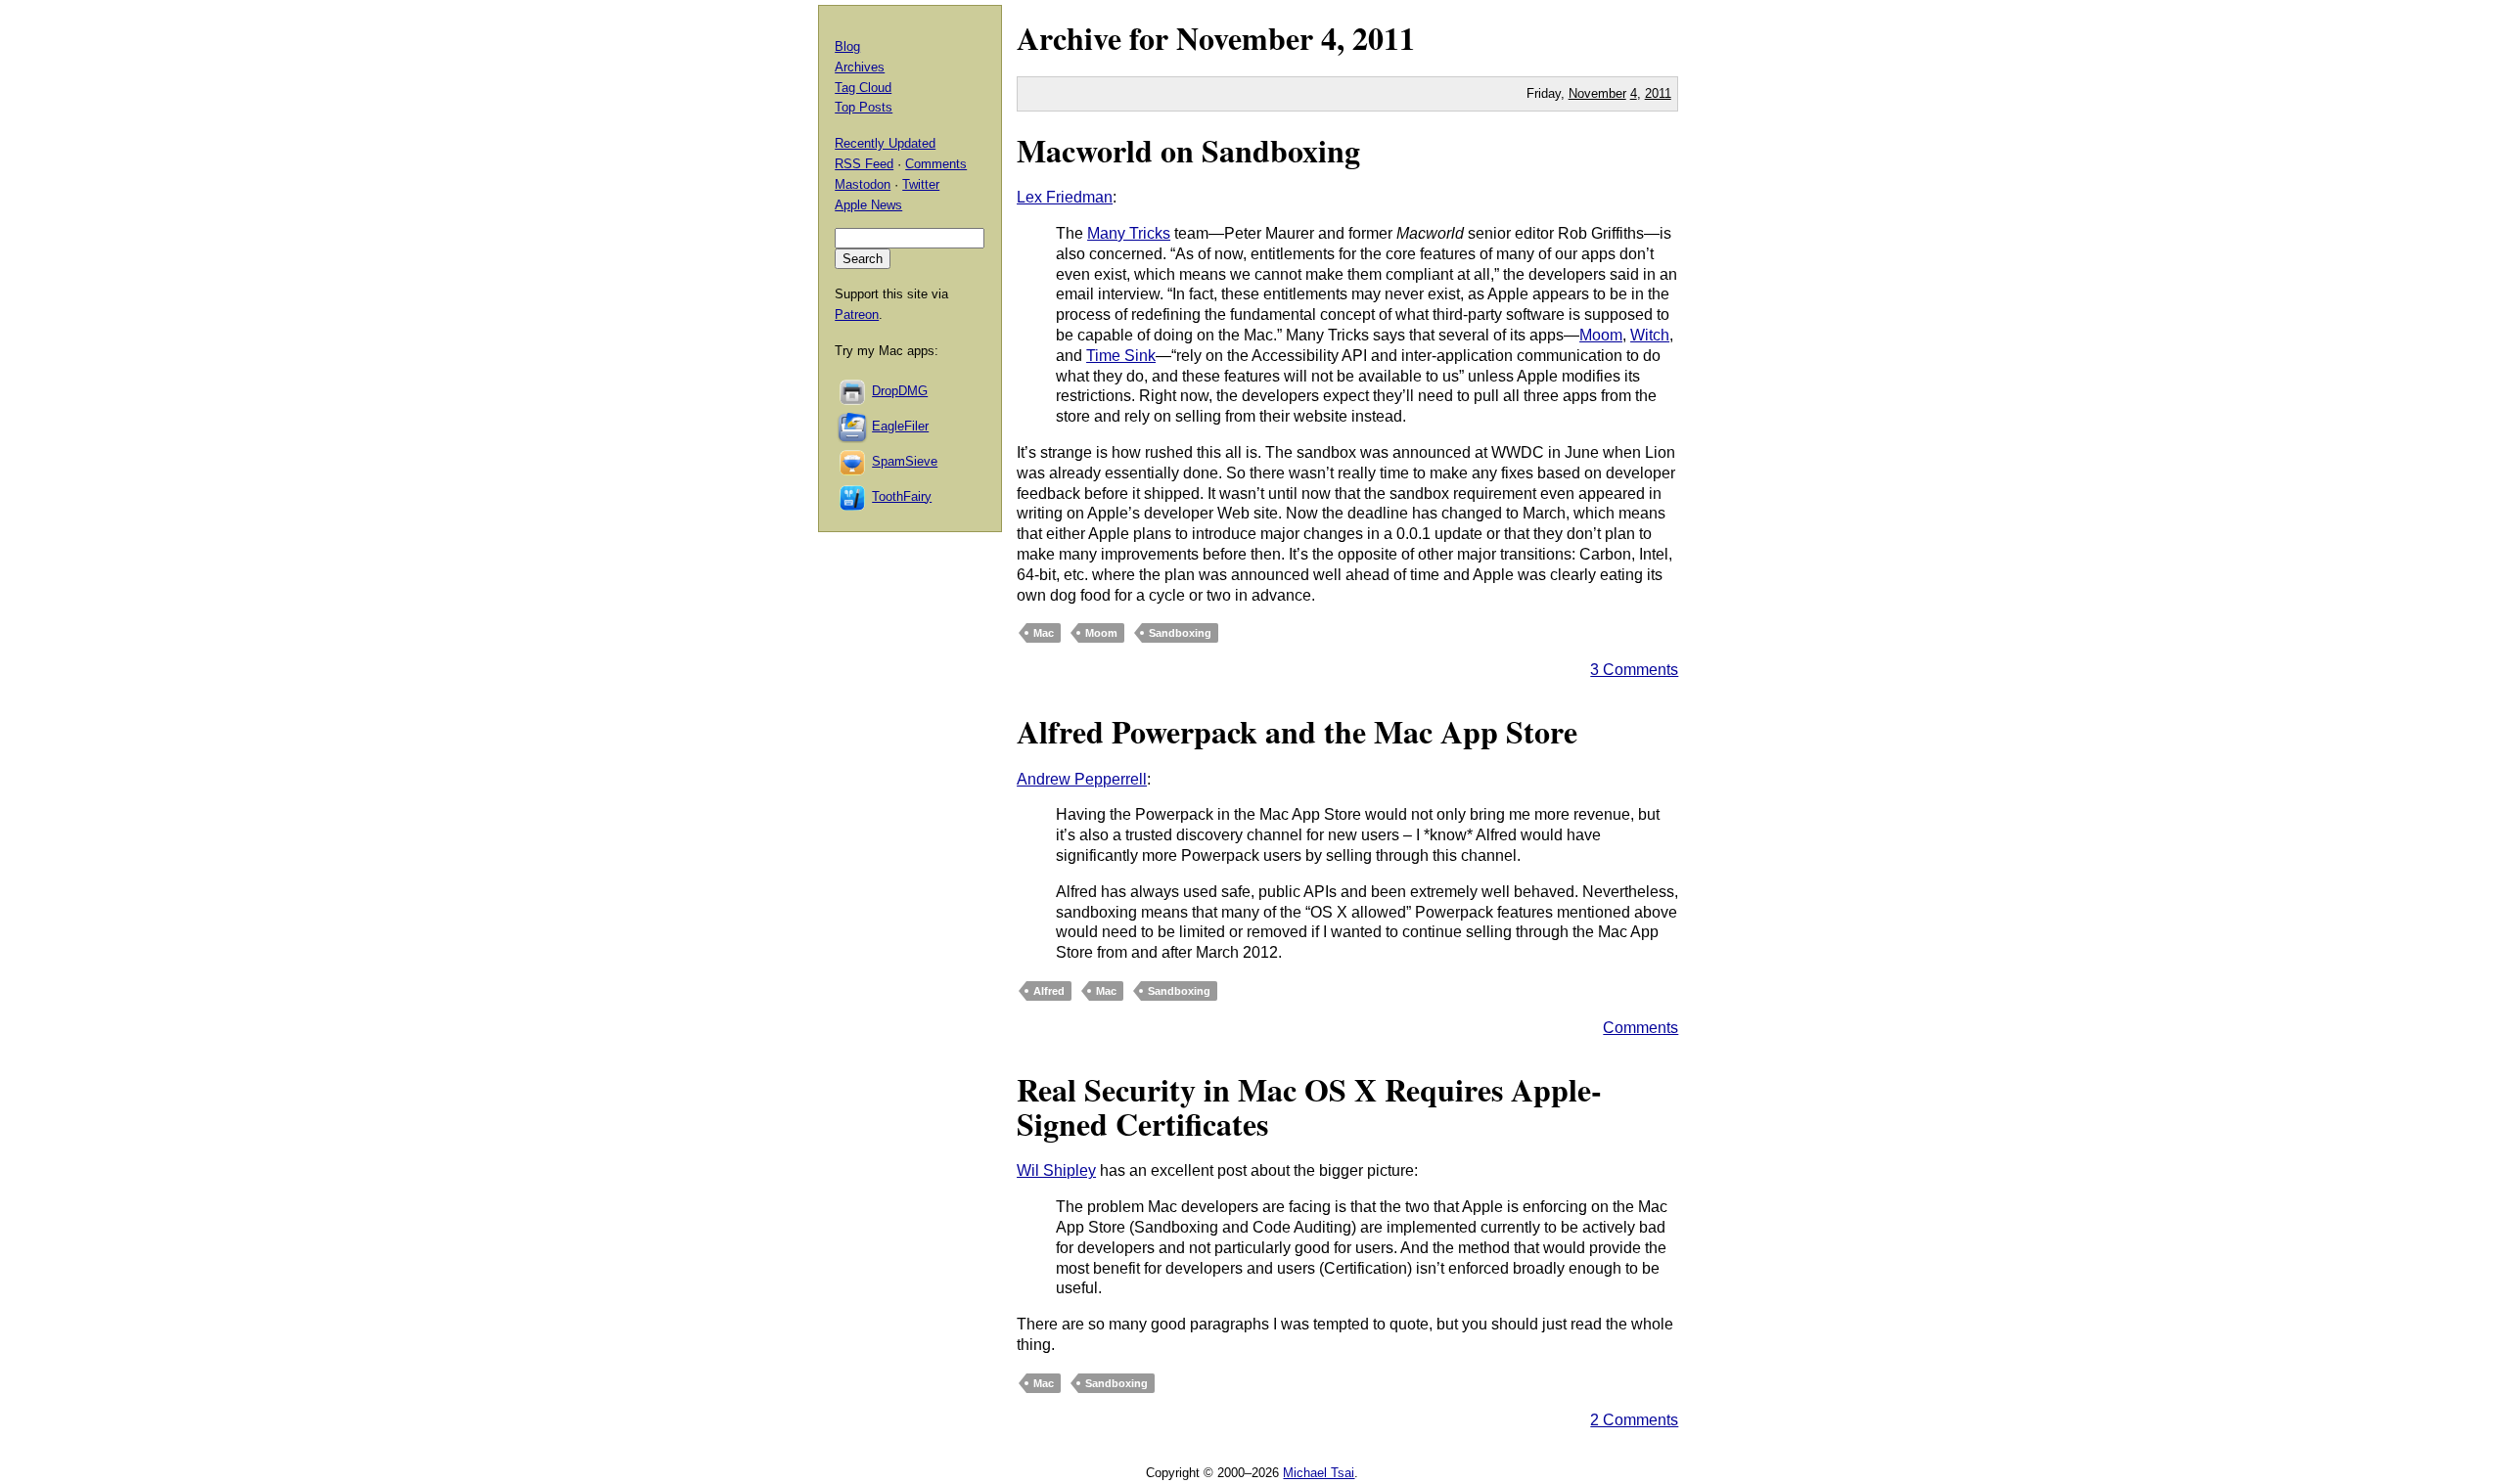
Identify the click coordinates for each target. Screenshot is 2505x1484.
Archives (860, 67)
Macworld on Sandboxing (1188, 150)
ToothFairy (902, 496)
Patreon (857, 315)
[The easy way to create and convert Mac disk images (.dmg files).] (853, 391)
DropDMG (900, 391)
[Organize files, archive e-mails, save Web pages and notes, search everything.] (853, 426)
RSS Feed (864, 164)
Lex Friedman (1065, 197)
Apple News (868, 205)
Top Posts (864, 107)
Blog (847, 46)
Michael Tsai (1319, 1473)
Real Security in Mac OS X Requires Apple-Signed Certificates (1309, 1106)
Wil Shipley (1056, 1170)
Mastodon (863, 184)
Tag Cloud (863, 88)
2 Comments (1634, 1420)
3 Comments (1634, 670)
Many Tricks (1129, 233)
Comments (1640, 1028)
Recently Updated (885, 143)
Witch (1650, 335)
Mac (1044, 633)
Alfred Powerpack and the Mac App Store (1297, 731)
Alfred (1049, 991)
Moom (1601, 335)
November (1245, 38)
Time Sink (1121, 356)
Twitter (921, 184)
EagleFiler (900, 426)
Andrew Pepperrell (1082, 779)
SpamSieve (905, 461)
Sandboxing (1180, 633)
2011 (1384, 38)
